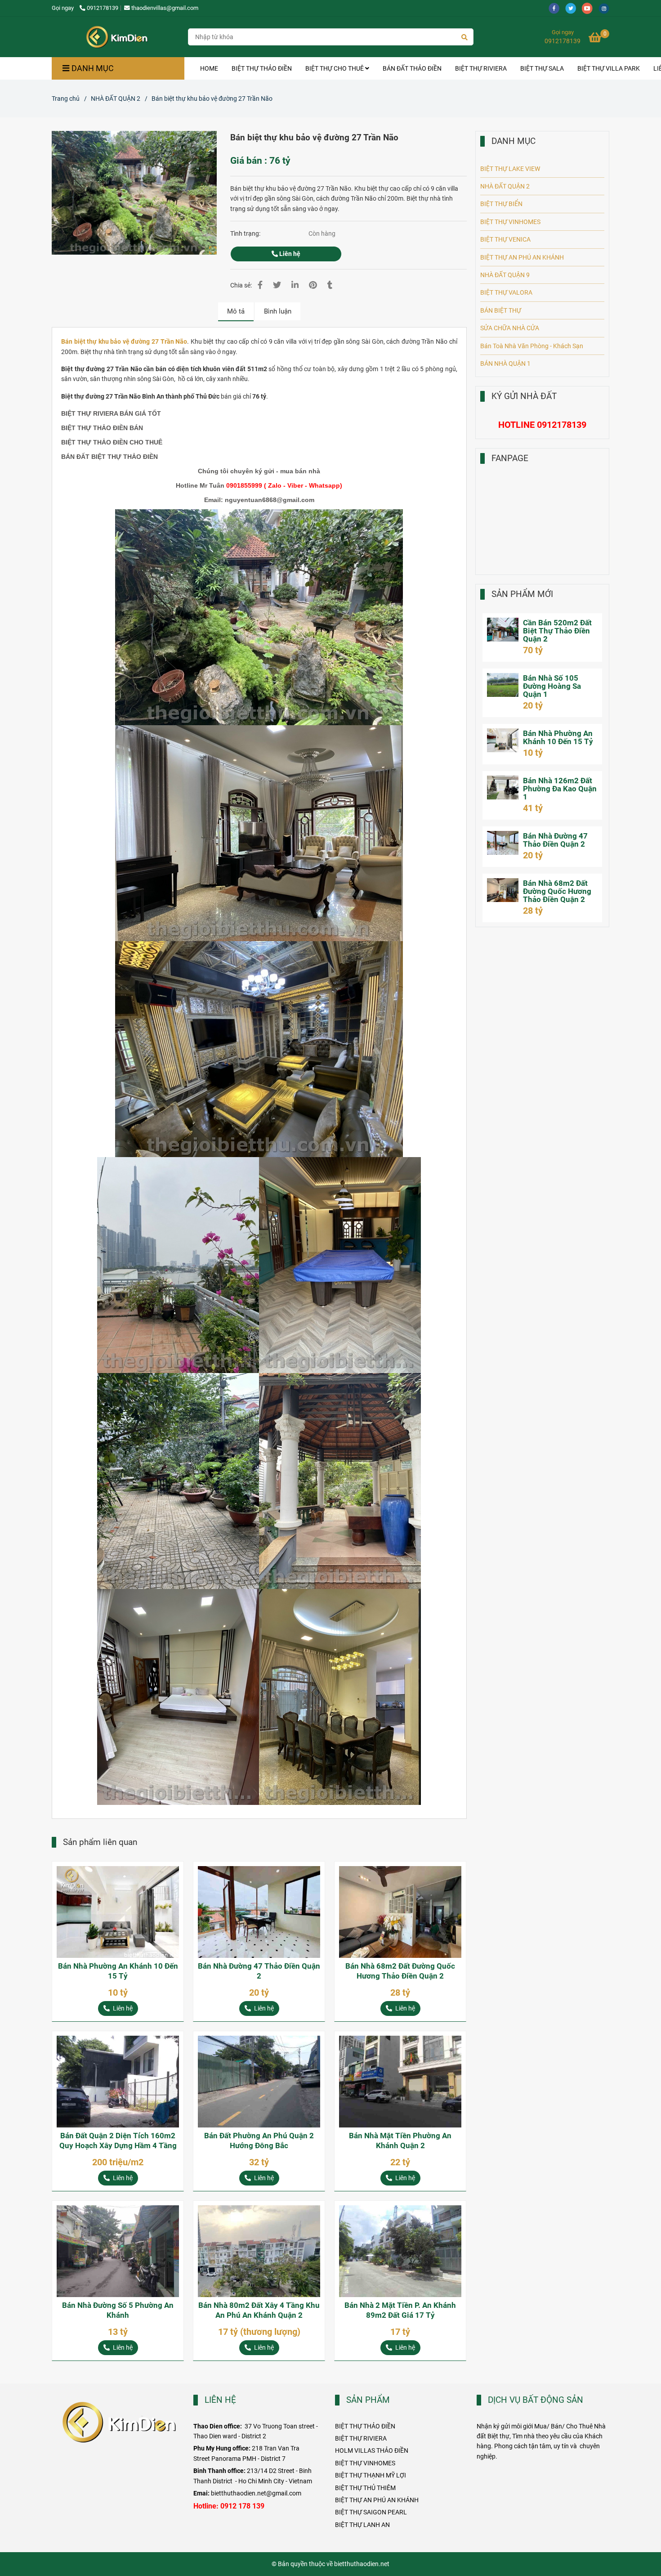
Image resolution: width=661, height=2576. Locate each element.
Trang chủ (66, 99)
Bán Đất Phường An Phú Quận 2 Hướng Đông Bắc (259, 2141)
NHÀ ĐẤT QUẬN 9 (505, 275)
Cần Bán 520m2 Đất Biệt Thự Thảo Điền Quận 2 (557, 631)
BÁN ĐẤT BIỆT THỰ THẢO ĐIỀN (109, 457)
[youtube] (590, 8)
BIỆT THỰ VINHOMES (510, 222)
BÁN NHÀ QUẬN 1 (505, 364)
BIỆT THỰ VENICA (505, 239)
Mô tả (236, 311)
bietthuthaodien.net (362, 2564)
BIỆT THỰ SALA (542, 68)
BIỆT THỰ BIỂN (501, 204)
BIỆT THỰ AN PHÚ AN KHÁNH (522, 257)
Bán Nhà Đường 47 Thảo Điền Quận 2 (259, 1971)
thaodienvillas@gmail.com (165, 8)
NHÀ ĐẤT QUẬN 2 (116, 99)
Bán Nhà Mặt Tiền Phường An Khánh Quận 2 (400, 2141)
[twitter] (574, 8)
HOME (209, 68)
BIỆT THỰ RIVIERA (481, 68)
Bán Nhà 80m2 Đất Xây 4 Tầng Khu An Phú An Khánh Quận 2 (259, 2310)
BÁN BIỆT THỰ (501, 310)
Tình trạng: (246, 233)
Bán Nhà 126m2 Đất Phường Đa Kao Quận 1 (560, 789)
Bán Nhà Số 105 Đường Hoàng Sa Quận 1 (552, 686)
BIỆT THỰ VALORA (506, 292)
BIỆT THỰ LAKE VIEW (510, 169)
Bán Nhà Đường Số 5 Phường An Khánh (118, 2310)
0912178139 (103, 8)
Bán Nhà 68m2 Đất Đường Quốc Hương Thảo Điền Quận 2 (400, 1971)
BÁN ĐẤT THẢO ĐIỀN (412, 68)
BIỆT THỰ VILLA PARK (609, 68)
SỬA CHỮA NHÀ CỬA (510, 328)
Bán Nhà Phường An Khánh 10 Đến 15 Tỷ (118, 1971)
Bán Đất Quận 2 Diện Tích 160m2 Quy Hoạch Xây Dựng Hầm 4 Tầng (118, 2141)
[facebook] (557, 8)
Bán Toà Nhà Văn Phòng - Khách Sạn (532, 346)
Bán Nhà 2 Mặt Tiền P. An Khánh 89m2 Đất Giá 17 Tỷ (400, 2310)
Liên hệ (289, 254)
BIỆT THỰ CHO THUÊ (335, 68)
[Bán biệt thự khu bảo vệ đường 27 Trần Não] (116, 37)
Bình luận (278, 311)
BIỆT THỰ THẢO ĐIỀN (262, 68)
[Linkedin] (295, 285)
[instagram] (606, 8)
